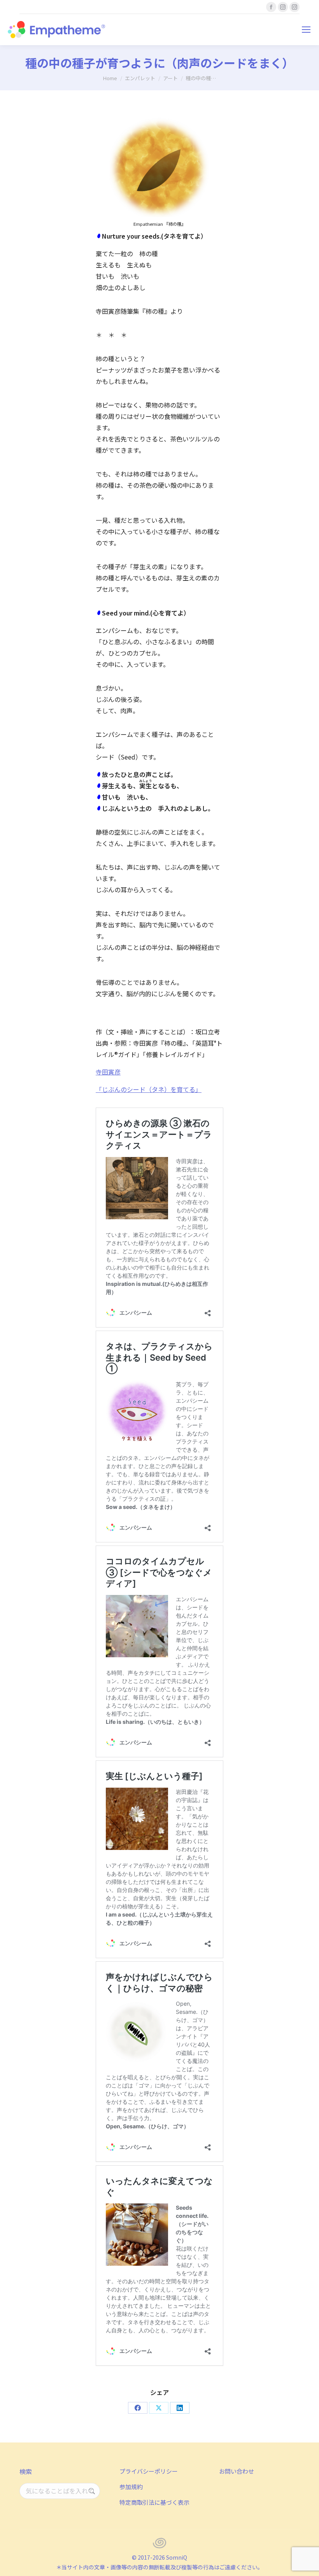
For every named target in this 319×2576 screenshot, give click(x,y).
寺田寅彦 (108, 1072)
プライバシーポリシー (149, 2471)
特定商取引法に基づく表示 (154, 2502)
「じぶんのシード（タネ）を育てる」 (149, 1089)
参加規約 (131, 2487)
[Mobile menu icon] (306, 30)
